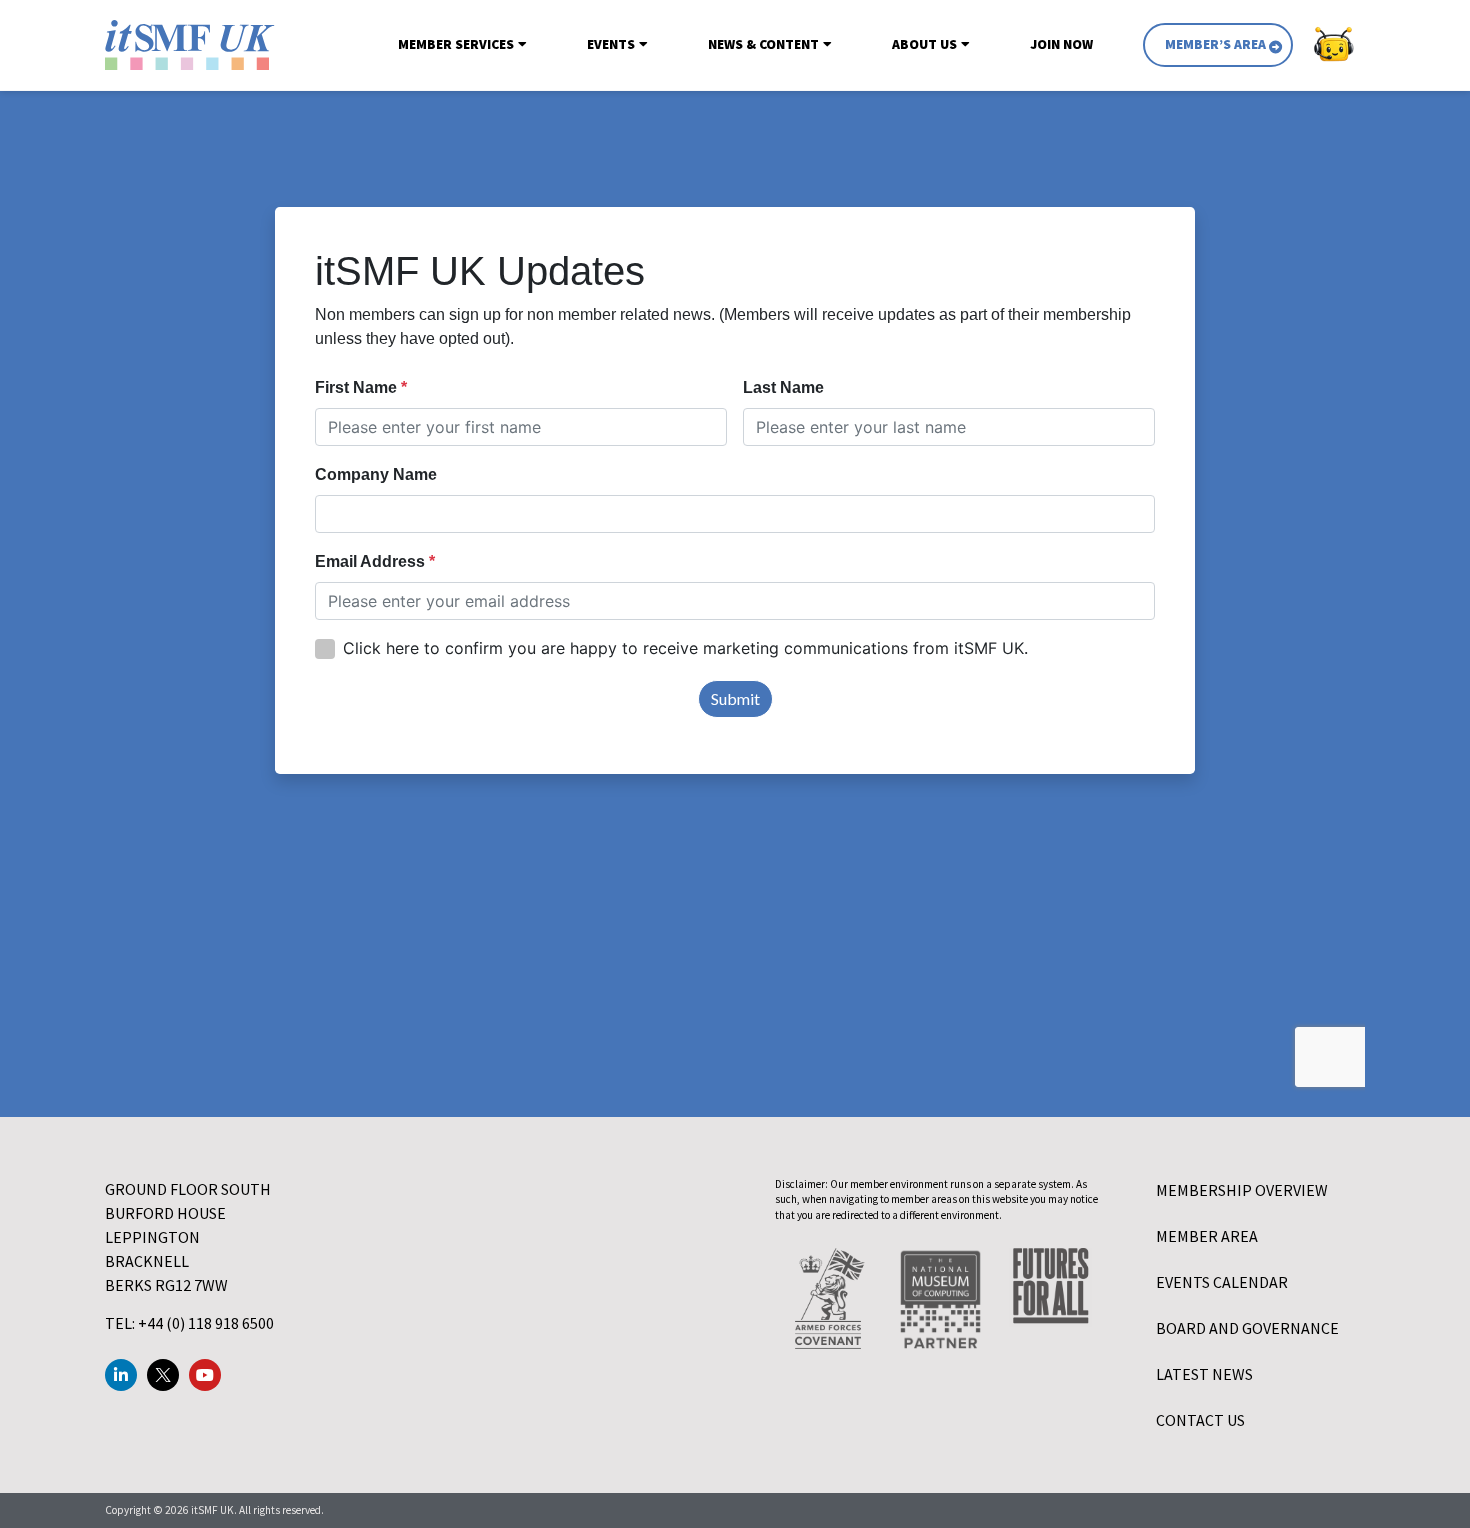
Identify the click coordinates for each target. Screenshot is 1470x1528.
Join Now (1061, 44)
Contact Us (1200, 1420)
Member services (456, 44)
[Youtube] (205, 1375)
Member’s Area (1215, 44)
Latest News (1204, 1374)
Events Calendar (1222, 1282)
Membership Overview (1242, 1190)
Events (611, 44)
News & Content (763, 44)
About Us (924, 44)
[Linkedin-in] (121, 1375)
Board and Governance (1247, 1328)
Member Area (1207, 1236)
